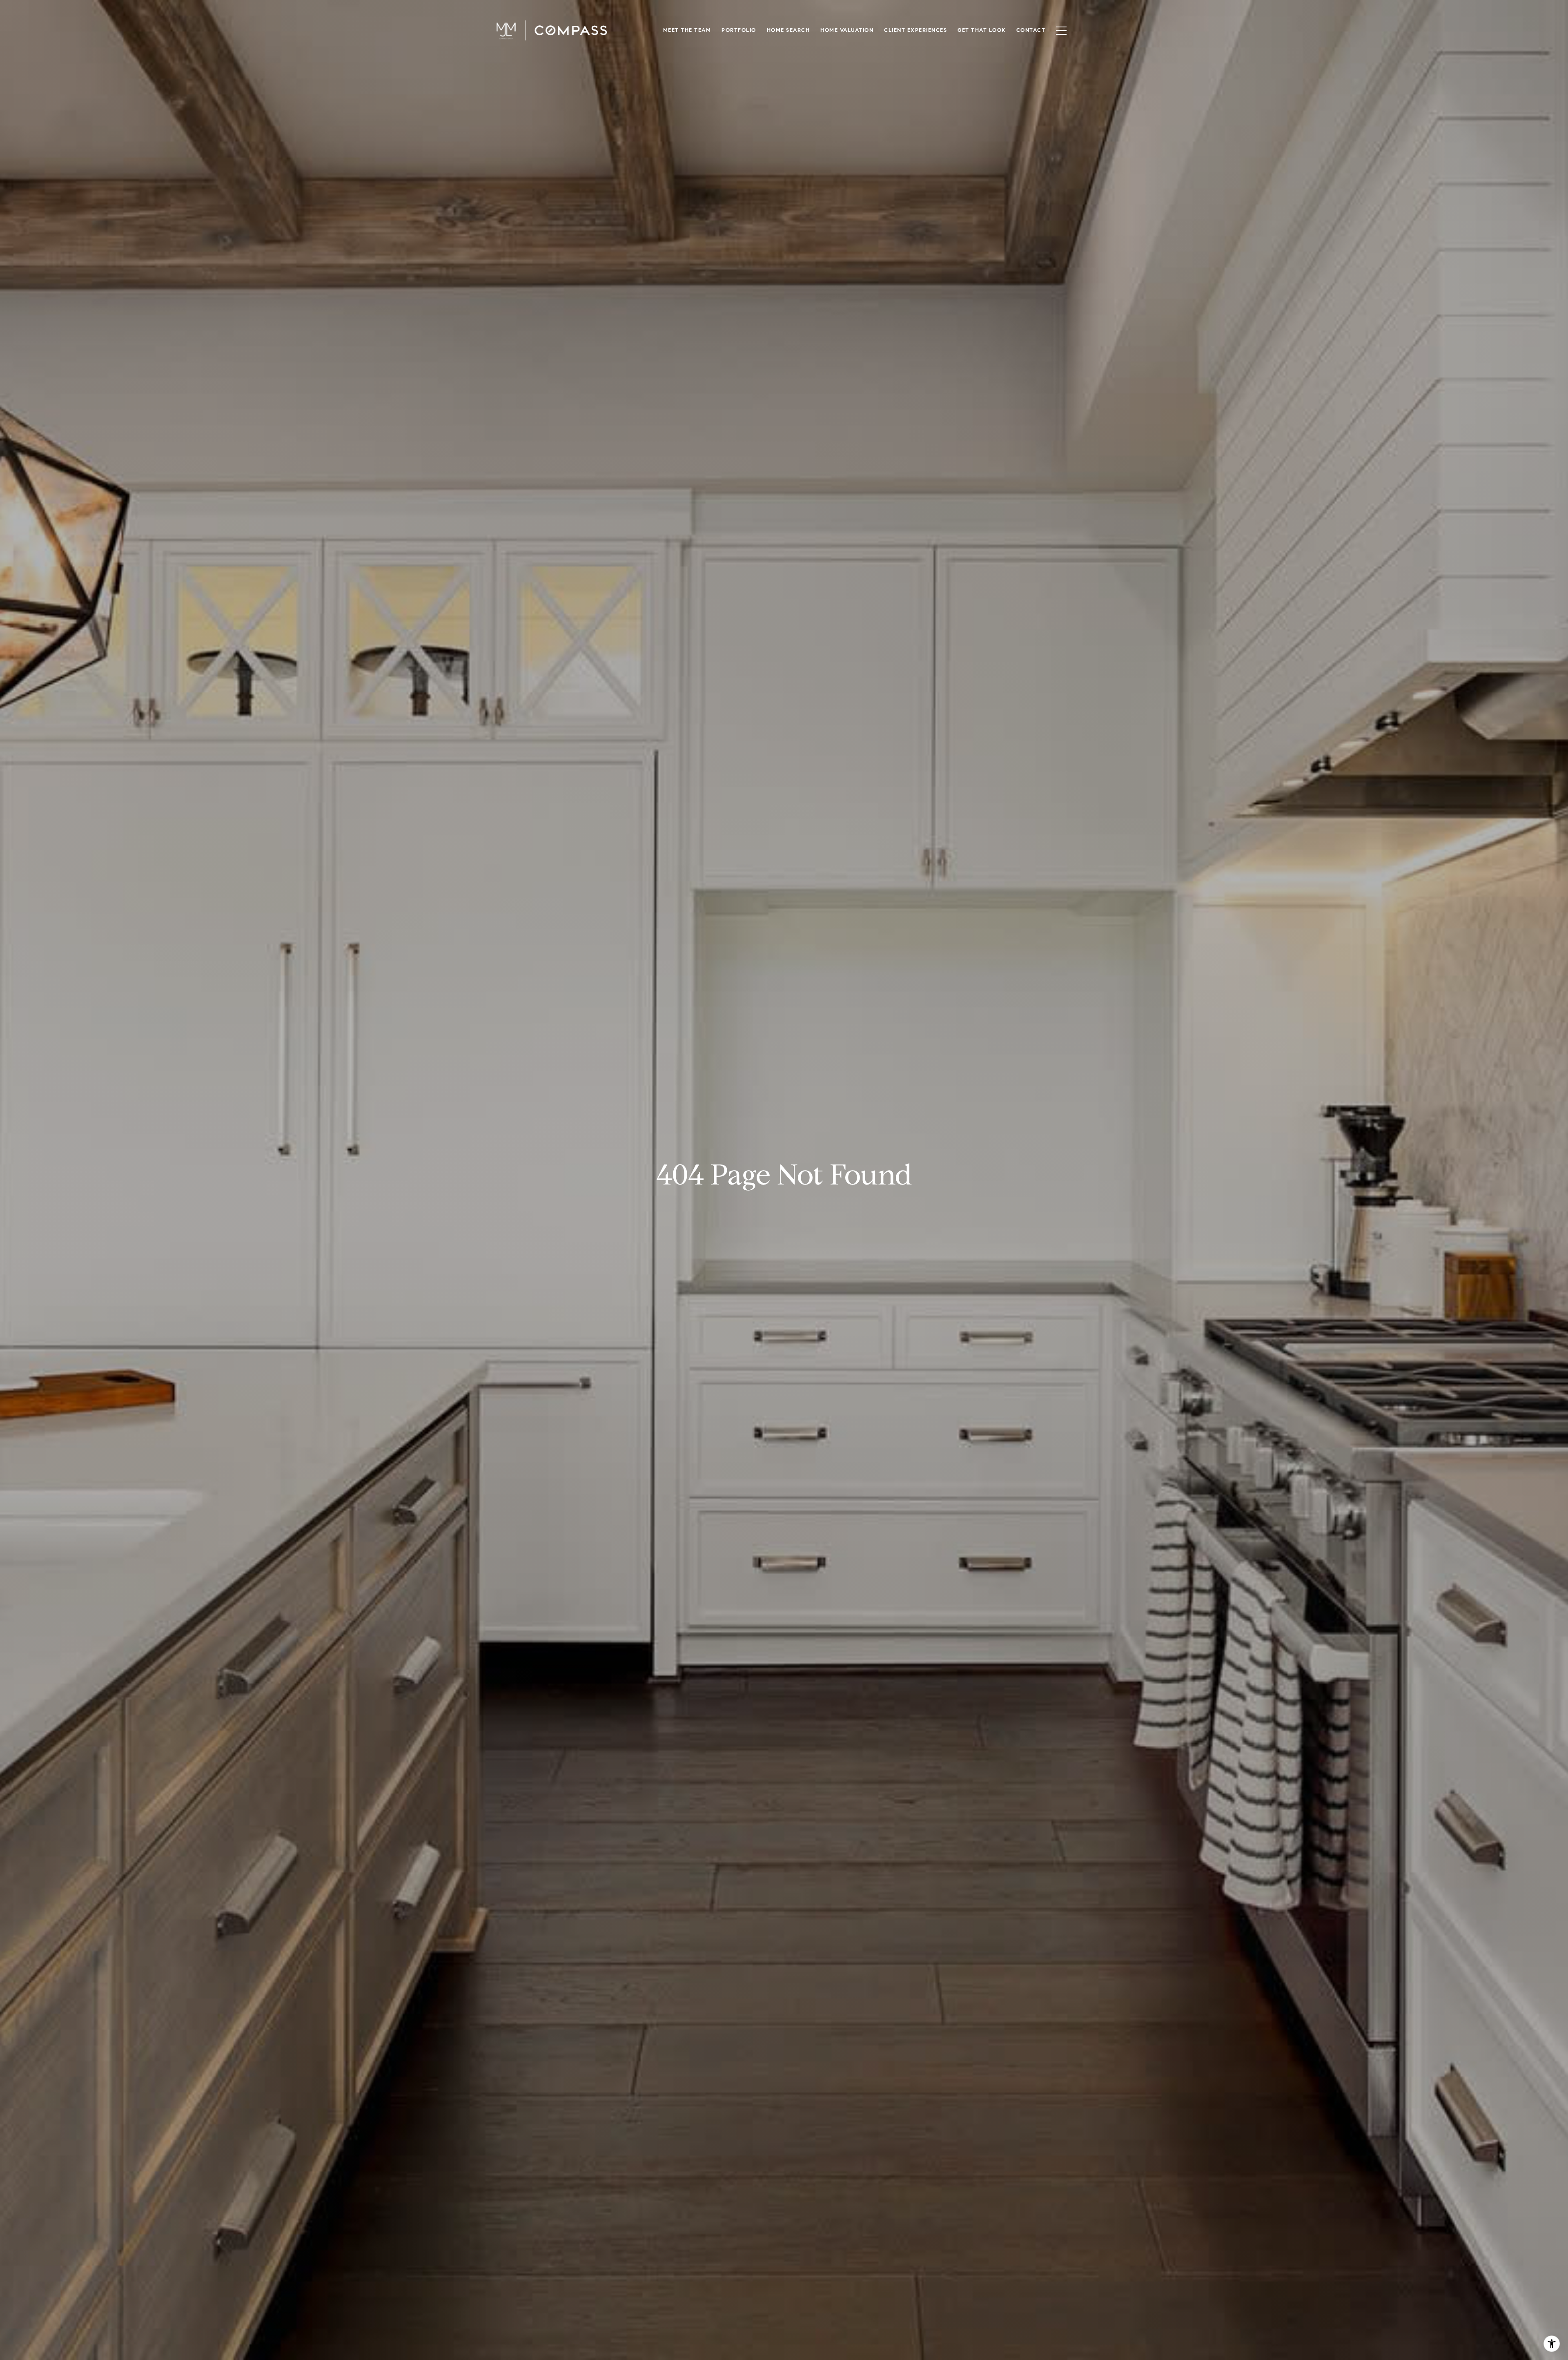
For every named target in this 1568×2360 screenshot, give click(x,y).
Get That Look (982, 30)
